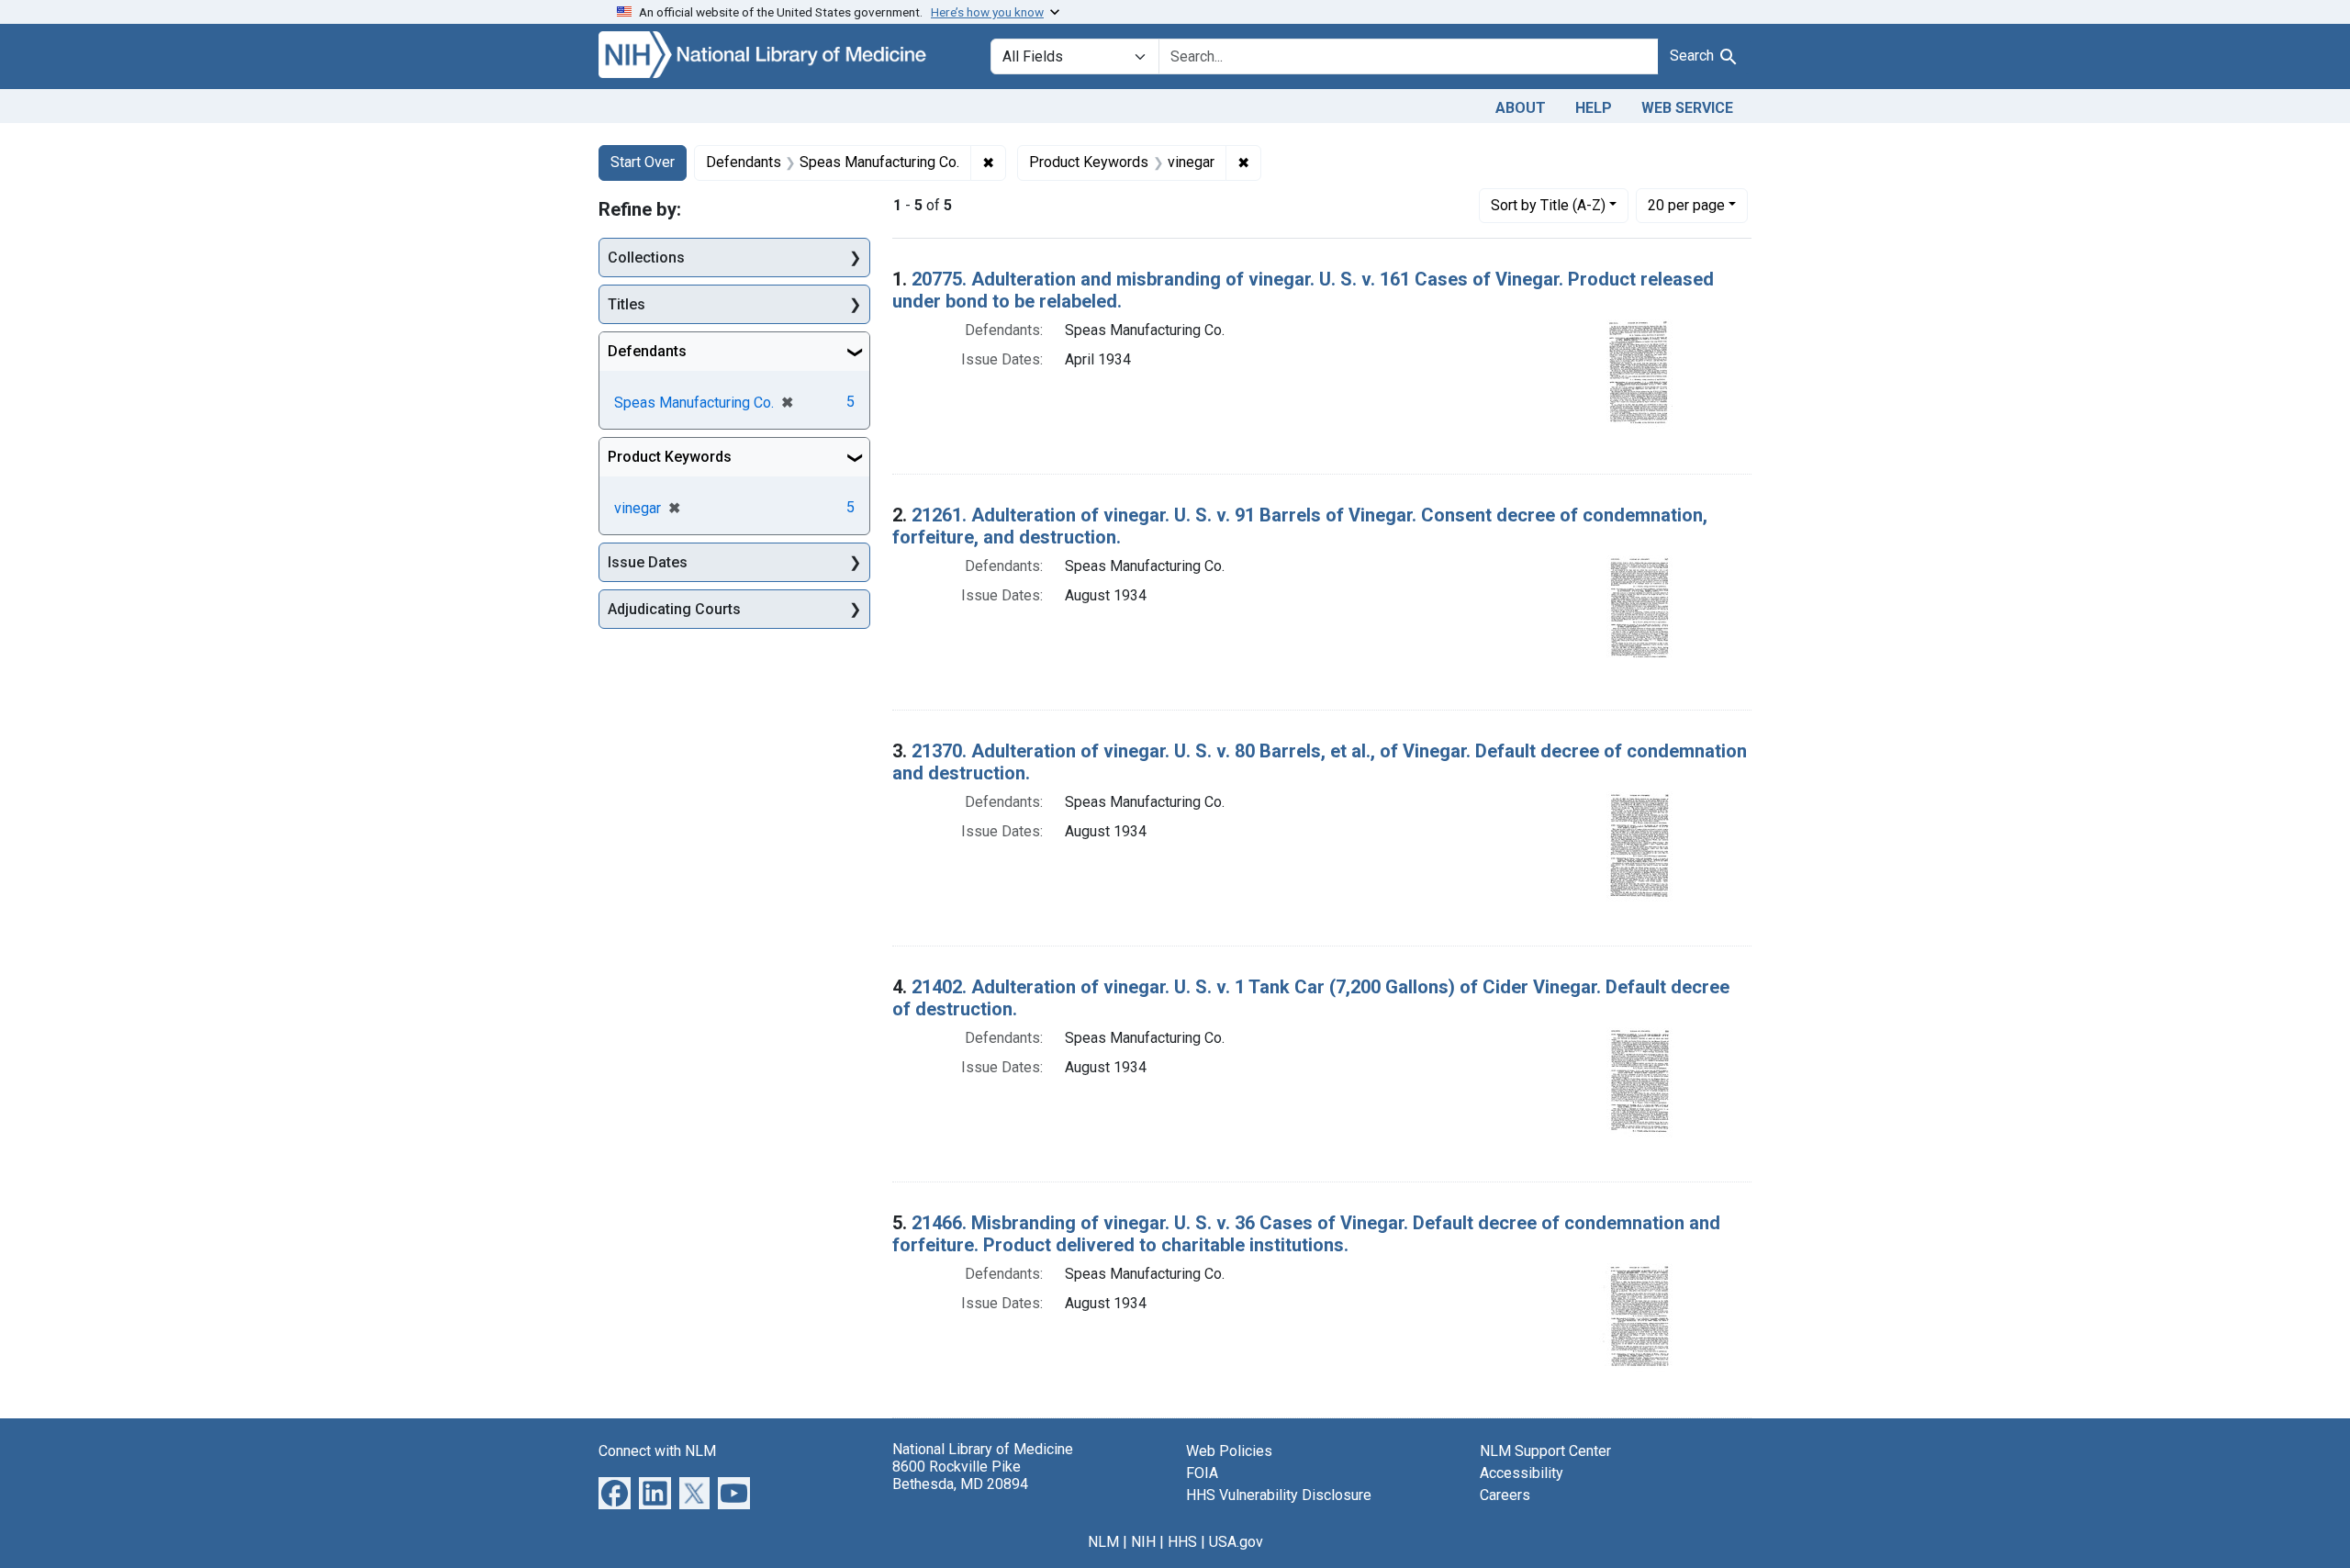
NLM (1103, 1542)
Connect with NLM (657, 1451)
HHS (1182, 1542)
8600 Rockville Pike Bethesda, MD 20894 (960, 1475)
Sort (1548, 205)
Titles (627, 304)
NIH (1143, 1542)
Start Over (643, 162)
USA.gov (1236, 1542)
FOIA (1202, 1473)
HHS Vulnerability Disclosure (1279, 1495)
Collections (646, 258)
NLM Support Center (1545, 1451)
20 (1686, 205)
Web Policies (1229, 1451)
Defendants (647, 351)
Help (1594, 108)
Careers (1505, 1495)
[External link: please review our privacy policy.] (615, 1491)
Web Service (1687, 108)
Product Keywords (670, 457)
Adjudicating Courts (674, 609)
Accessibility (1522, 1473)
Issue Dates (648, 562)
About (1521, 108)
